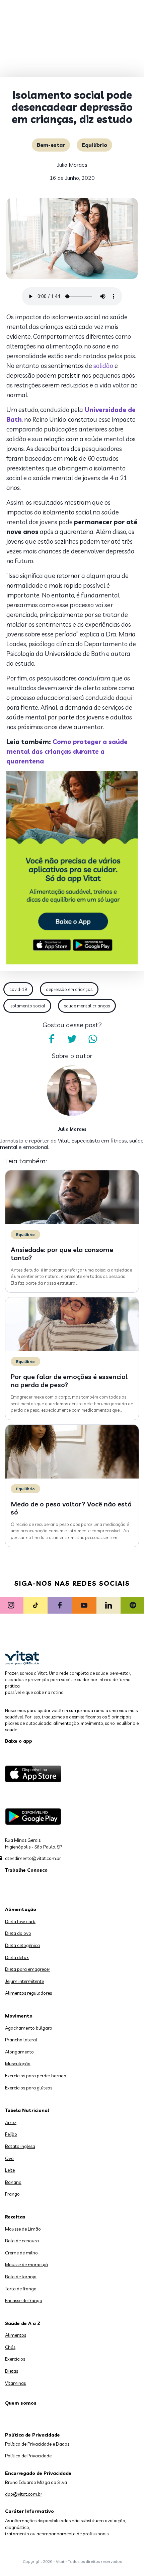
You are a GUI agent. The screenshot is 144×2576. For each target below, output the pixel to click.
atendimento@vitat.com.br (33, 1858)
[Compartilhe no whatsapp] (93, 1039)
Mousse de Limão (23, 2229)
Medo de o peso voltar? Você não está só (71, 1508)
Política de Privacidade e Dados (37, 2444)
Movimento (19, 2016)
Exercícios (15, 2359)
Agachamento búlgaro (29, 2028)
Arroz (11, 2122)
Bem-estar (51, 145)
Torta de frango (21, 2289)
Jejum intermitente (24, 1981)
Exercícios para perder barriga (36, 2076)
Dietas (12, 2371)
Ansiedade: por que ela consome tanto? (62, 1254)
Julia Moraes (72, 165)
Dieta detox (17, 1957)
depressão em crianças (69, 989)
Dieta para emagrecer (28, 1969)
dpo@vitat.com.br (24, 2494)
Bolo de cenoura (22, 2241)
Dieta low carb (20, 1921)
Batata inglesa (20, 2146)
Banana (13, 2182)
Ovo (9, 2158)
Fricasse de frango (24, 2300)
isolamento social (27, 1006)
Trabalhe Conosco (26, 1870)
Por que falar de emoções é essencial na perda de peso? (69, 1381)
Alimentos (16, 2335)
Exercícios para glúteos (29, 2088)
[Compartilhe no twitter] (72, 1039)
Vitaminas (15, 2383)
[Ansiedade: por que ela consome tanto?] (72, 1222)
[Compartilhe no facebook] (51, 1039)
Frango (12, 2194)
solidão (103, 366)
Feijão (11, 2134)
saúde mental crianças (87, 1006)
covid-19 (18, 989)
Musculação (18, 2064)
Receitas (15, 2217)
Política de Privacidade (28, 2456)
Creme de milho (21, 2253)
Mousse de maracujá (26, 2265)
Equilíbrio (94, 145)
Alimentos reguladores (28, 1993)
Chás (10, 2347)
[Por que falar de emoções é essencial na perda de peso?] (72, 1349)
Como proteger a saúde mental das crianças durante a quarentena (67, 751)
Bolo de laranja (21, 2277)
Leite (10, 2170)
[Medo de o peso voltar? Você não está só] (72, 1477)
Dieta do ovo (18, 1933)
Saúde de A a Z (23, 2323)
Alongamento (19, 2052)
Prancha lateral (21, 2040)
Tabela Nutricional (27, 2110)
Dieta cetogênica (22, 1945)
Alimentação (21, 1909)
